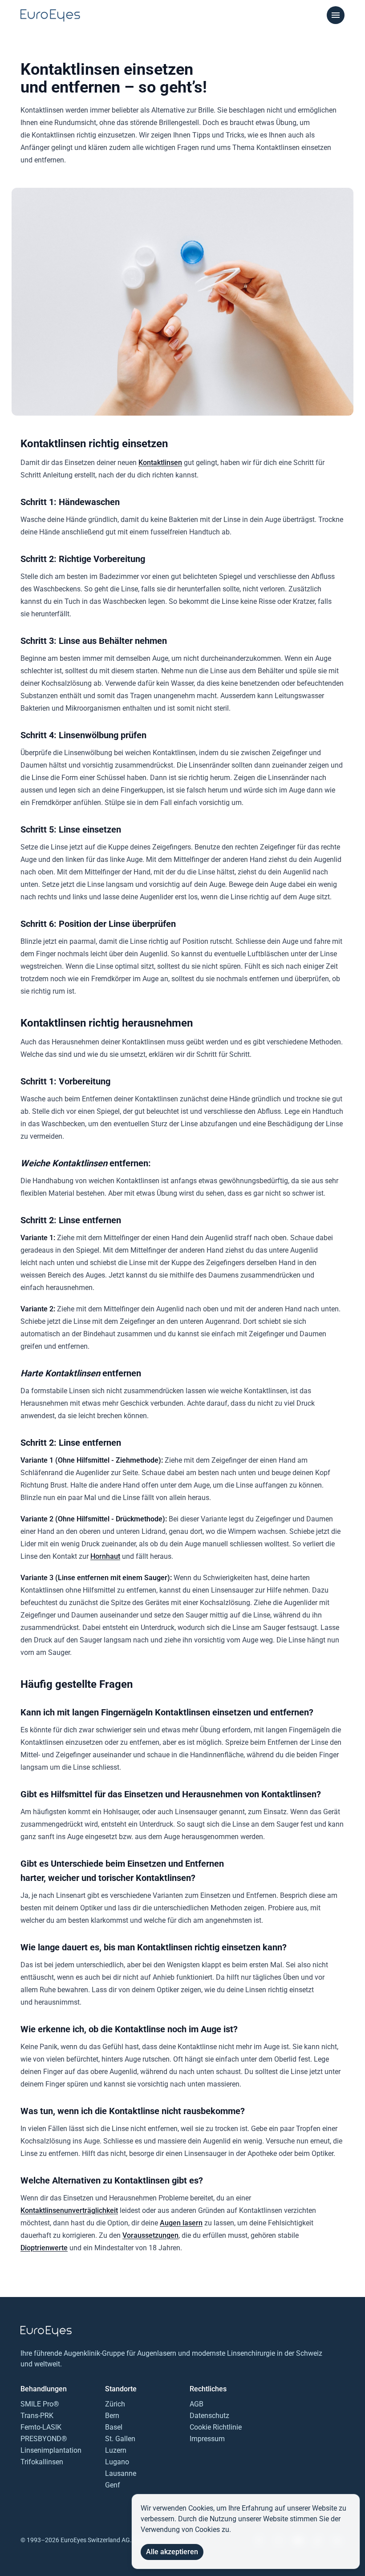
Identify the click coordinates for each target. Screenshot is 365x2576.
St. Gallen (120, 2439)
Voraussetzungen (150, 2235)
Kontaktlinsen (160, 463)
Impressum (207, 2439)
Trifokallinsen (42, 2462)
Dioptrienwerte (44, 2248)
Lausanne (121, 2473)
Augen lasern (181, 2223)
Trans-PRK (37, 2416)
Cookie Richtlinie (216, 2427)
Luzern (116, 2450)
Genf (113, 2485)
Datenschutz (209, 2416)
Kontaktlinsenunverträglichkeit (69, 2210)
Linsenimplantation (51, 2450)
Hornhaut (105, 1556)
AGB (197, 2404)
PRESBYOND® (44, 2439)
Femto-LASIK (41, 2427)
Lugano (117, 2462)
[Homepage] (50, 16)
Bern (112, 2416)
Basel (114, 2427)
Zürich (115, 2404)
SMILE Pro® (40, 2404)
